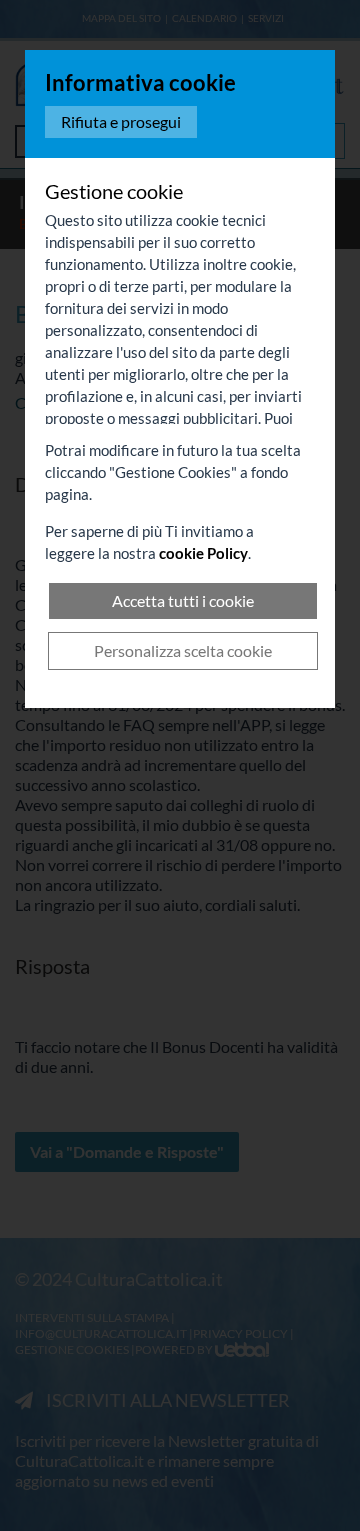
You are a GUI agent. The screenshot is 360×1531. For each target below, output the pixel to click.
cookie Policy (203, 553)
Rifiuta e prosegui (121, 121)
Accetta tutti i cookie (183, 600)
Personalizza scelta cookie (183, 650)
